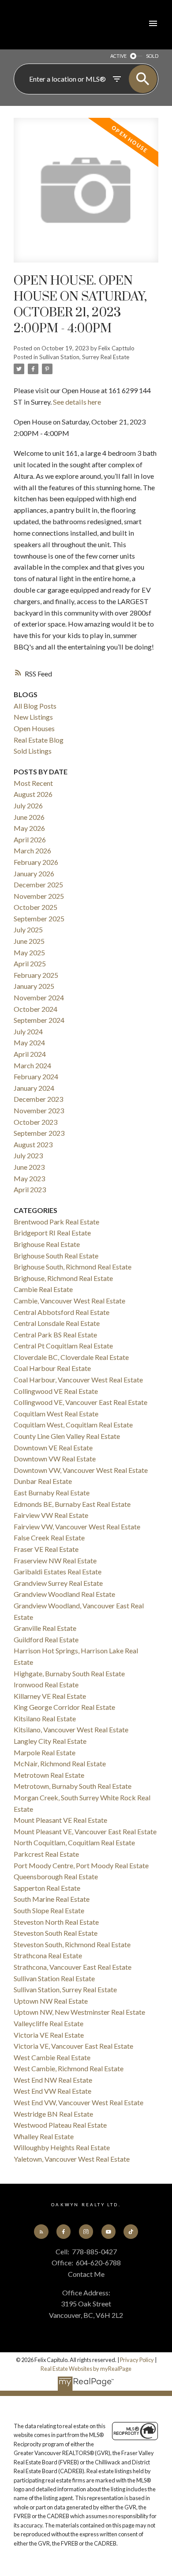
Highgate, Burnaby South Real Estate (69, 1673)
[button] (41, 2231)
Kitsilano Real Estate (45, 1718)
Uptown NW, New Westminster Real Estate (79, 2012)
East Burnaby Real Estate (52, 1493)
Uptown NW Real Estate (51, 2001)
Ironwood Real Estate (46, 1684)
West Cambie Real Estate (52, 2057)
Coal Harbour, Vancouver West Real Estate (78, 1380)
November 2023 (39, 1110)
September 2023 (39, 1133)
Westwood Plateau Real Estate (60, 2125)
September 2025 (39, 918)
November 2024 (39, 997)
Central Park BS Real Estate (55, 1335)
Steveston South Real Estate (56, 1933)
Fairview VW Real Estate (51, 1515)
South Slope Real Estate (49, 1910)
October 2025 (36, 907)
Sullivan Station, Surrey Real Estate (84, 357)
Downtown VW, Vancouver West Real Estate (81, 1470)
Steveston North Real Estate (56, 1922)
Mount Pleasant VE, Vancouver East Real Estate (85, 1831)
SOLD (152, 56)
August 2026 (33, 794)
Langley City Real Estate (50, 1741)
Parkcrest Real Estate (46, 1854)
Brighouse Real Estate (47, 1244)
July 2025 (28, 929)
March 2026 (32, 851)
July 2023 (28, 1155)
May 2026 (29, 828)
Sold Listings (33, 751)
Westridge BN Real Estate (53, 2114)
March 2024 (32, 1065)
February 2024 (36, 1076)
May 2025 (29, 952)
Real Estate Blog (39, 740)
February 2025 (36, 975)
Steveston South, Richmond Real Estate (72, 1944)
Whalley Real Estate (44, 2136)
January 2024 (34, 1088)
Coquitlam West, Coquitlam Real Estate (73, 1425)
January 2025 (34, 986)
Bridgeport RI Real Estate (52, 1233)
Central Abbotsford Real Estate (62, 1312)
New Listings (33, 717)
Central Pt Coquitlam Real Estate (63, 1346)
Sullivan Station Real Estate (54, 1978)
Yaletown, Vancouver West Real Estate (72, 2159)
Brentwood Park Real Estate (56, 1222)
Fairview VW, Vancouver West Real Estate (77, 1526)
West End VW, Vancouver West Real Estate (79, 2102)
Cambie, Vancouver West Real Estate (69, 1301)
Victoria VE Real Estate (49, 2035)
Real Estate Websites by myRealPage (86, 2369)
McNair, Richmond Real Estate (60, 1763)
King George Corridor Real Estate (64, 1707)
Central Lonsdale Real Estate (57, 1323)
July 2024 (28, 1031)
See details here (77, 402)
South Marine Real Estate (52, 1899)
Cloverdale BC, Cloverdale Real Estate (71, 1357)
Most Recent (33, 783)
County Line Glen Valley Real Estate (67, 1436)
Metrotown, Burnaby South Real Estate (73, 1786)
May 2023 (29, 1178)
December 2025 (38, 884)
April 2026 (30, 839)
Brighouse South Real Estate (56, 1256)
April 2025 (30, 963)
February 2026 (36, 862)
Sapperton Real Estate (47, 1888)
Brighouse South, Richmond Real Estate (73, 1267)
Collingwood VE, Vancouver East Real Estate (80, 1402)
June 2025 (29, 941)
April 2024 (30, 1054)
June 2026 (29, 817)
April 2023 (30, 1189)
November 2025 (39, 896)
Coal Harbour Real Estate (52, 1368)
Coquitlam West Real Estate (56, 1414)
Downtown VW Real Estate (55, 1459)
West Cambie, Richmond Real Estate (69, 2068)
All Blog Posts (35, 706)
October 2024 (36, 1009)
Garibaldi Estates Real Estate (58, 1572)
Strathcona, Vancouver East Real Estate (73, 1967)
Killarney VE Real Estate (50, 1696)
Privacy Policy (137, 2360)
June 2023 (29, 1167)
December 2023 (38, 1099)
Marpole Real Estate (45, 1752)
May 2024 (29, 1042)
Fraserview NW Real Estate (55, 1560)
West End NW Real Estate (53, 2080)
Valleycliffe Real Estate (49, 2023)
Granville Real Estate (45, 1628)
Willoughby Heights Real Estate (62, 2147)
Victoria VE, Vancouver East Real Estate (73, 2046)
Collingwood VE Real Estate (56, 1391)
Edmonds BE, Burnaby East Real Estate (72, 1504)
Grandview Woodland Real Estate (64, 1594)
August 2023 (33, 1144)
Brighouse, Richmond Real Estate (63, 1278)
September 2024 (39, 1020)
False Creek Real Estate (49, 1538)
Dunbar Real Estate (43, 1481)
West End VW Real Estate (52, 2091)
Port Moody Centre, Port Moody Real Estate (81, 1865)
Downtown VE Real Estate (53, 1448)
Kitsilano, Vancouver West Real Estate (71, 1729)
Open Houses (34, 728)
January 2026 (34, 873)
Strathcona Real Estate (48, 1955)
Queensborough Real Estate (56, 1876)
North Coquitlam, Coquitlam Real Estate (74, 1842)
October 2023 (36, 1122)
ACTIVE (118, 56)
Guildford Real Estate (46, 1639)
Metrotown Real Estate (49, 1775)
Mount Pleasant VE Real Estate (60, 1820)
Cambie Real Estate (43, 1289)
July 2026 (28, 805)
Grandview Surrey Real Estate (58, 1583)
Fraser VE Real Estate (46, 1549)
